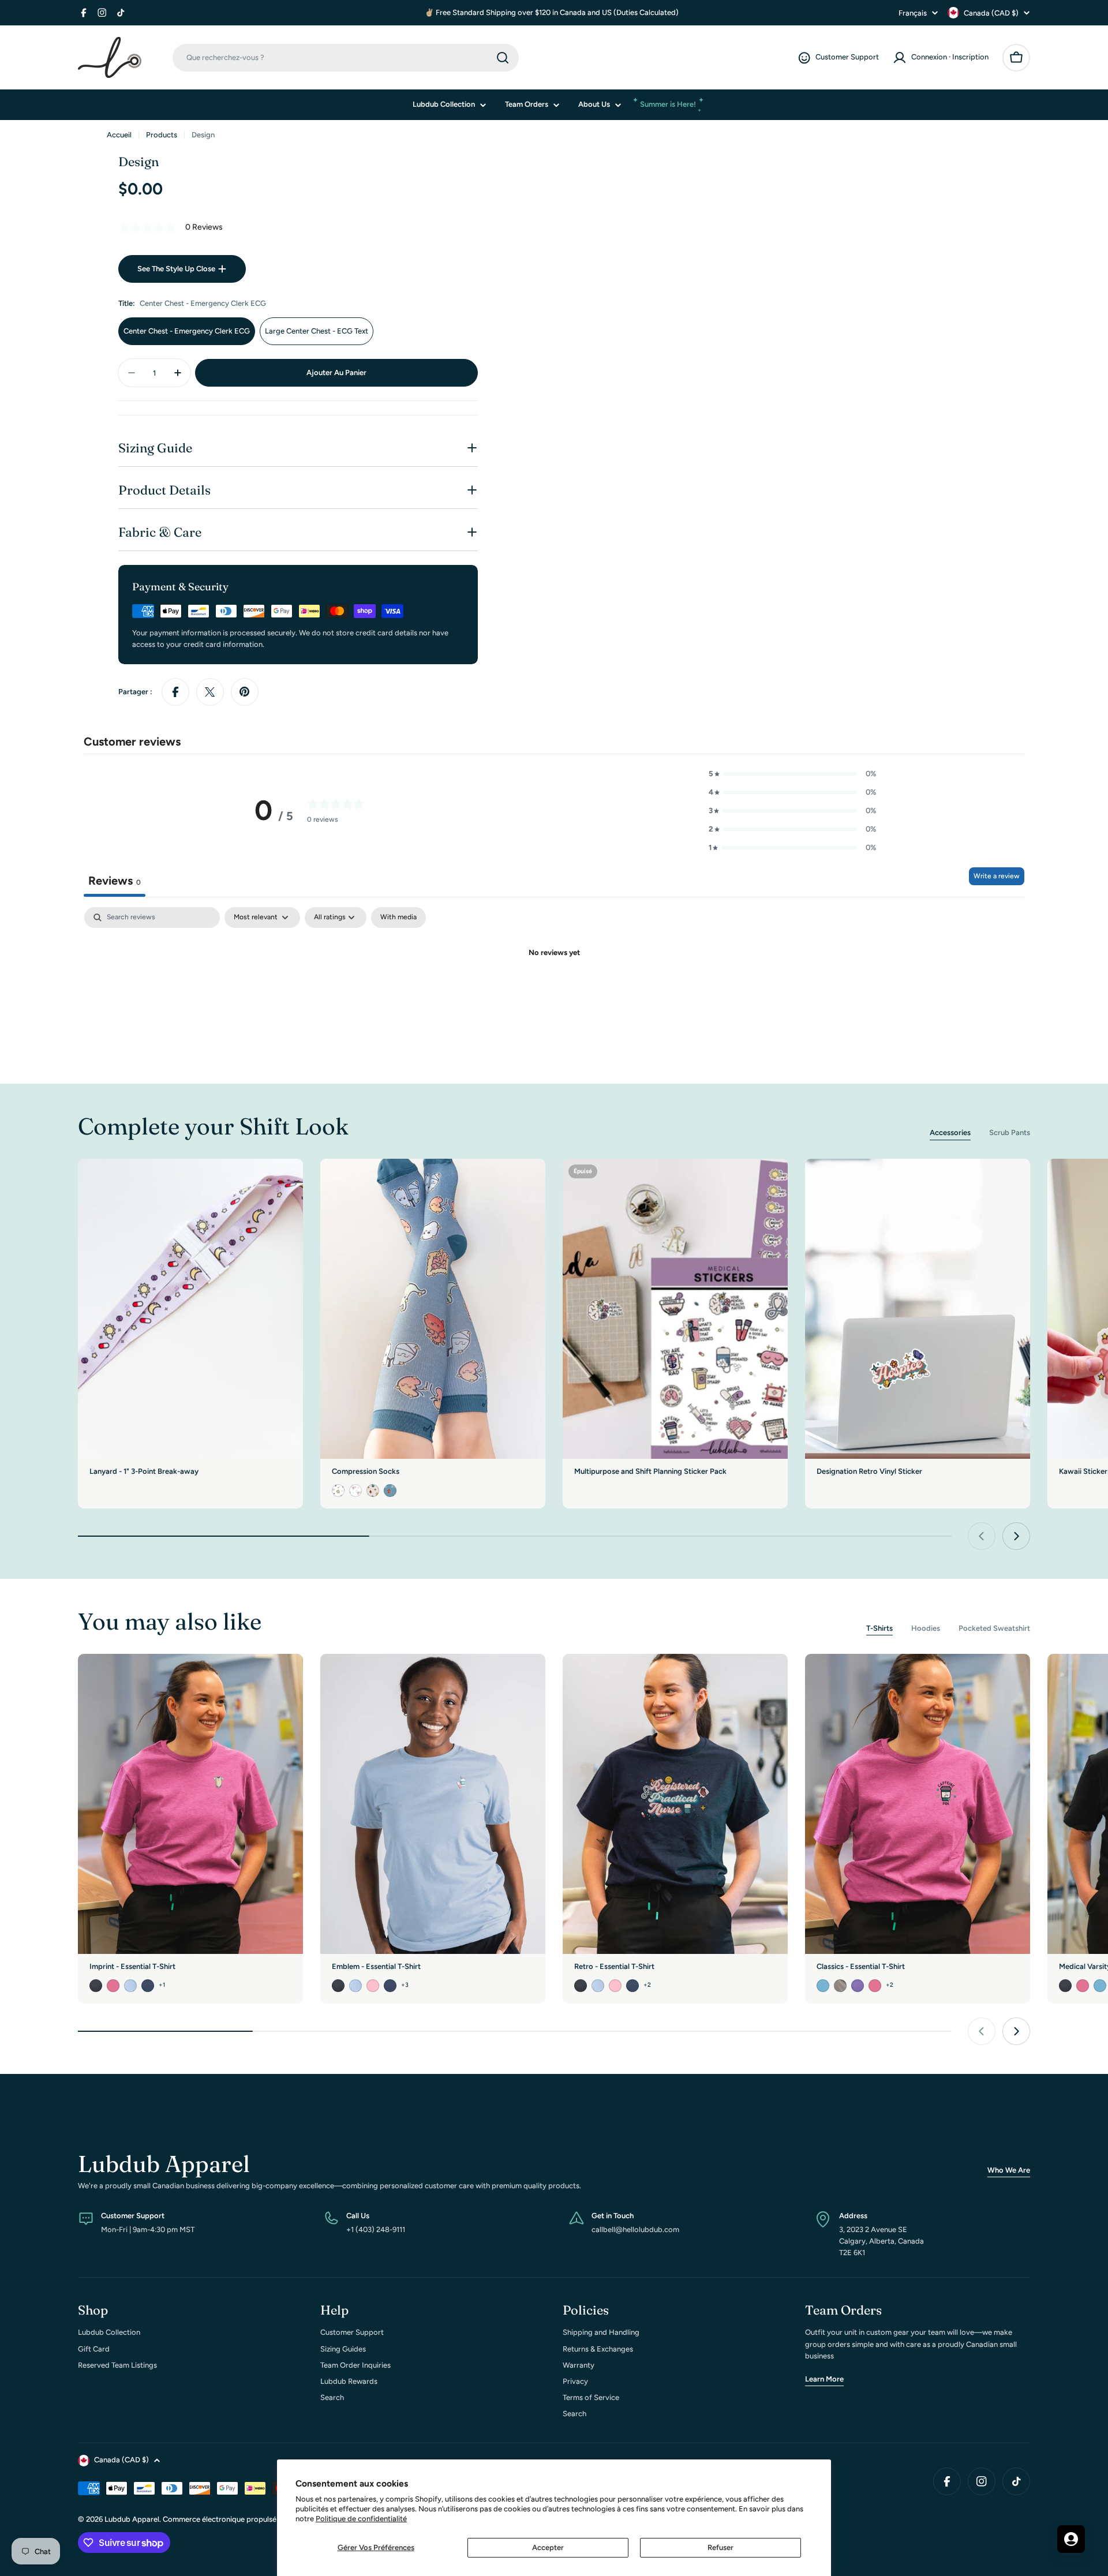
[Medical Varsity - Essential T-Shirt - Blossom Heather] (1083, 1986)
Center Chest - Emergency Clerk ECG (187, 331)
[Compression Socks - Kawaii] (390, 1491)
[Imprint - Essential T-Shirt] (190, 1804)
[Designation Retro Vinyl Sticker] (918, 1309)
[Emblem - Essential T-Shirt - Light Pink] (373, 1986)
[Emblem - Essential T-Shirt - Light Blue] (355, 1986)
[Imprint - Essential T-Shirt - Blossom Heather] (113, 1986)
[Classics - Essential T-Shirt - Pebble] (840, 1986)
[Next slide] (1016, 1536)
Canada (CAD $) (991, 13)
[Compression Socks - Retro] (373, 1491)
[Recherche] (503, 58)
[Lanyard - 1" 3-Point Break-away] (190, 1309)
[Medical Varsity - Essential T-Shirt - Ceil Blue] (1100, 1986)
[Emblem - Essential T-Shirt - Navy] (390, 1986)
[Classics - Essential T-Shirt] (918, 1804)
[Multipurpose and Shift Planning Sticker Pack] (675, 1309)
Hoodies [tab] (926, 1628)
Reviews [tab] (115, 881)
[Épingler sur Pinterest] (245, 692)
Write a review (997, 876)
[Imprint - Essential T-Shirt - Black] (96, 1986)
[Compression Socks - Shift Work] (338, 1491)
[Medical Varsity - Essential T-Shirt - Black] (1065, 1986)
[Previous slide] (982, 1536)
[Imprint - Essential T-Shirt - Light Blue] (130, 1986)
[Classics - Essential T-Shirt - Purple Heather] (858, 1986)
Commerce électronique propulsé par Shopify (240, 2519)
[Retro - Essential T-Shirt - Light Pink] (615, 1986)
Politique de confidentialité (361, 2519)
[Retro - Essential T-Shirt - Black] (581, 1986)
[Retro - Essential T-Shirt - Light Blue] (598, 1986)
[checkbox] (398, 918)
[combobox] (346, 58)
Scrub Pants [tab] (1010, 1132)
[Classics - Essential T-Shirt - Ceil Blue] (823, 1986)
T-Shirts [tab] (879, 1628)
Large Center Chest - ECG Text (317, 331)
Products (162, 135)
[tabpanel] (554, 992)
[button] (792, 774)
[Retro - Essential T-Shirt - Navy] (632, 1986)
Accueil (119, 135)
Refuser (720, 2547)
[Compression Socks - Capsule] (355, 1491)
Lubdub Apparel (132, 2519)
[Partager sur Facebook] (175, 692)
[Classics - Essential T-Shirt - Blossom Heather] (875, 1986)
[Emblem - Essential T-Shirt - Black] (338, 1986)
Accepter (548, 2547)
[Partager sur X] (210, 692)
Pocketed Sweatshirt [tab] (994, 1628)
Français (913, 13)
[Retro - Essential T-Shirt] (675, 1804)
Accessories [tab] (950, 1132)
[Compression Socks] (433, 1309)
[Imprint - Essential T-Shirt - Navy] (148, 1986)
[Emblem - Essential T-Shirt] (433, 1804)
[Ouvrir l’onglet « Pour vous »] (1071, 2539)
